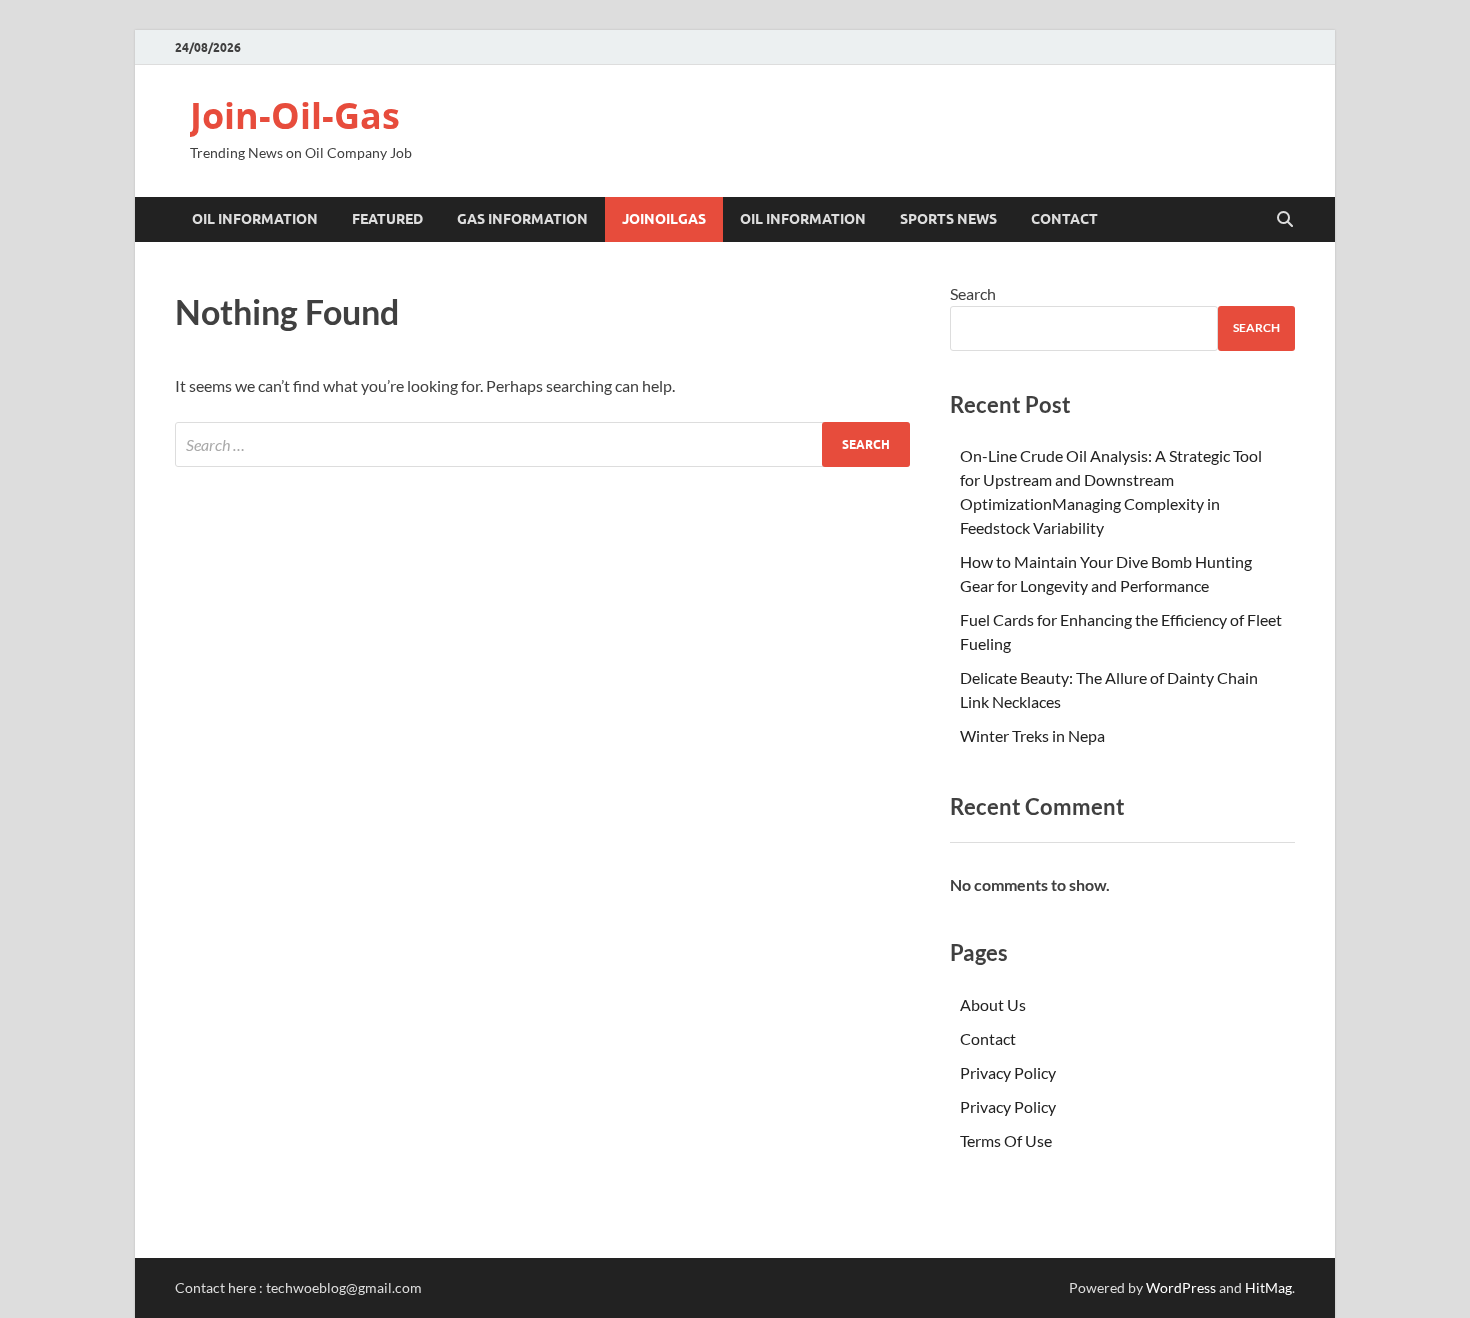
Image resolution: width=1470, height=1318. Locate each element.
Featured (387, 219)
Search (973, 293)
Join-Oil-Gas (295, 115)
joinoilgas (664, 219)
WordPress (1181, 1287)
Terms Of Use (1006, 1140)
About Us (993, 1004)
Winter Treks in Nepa (1032, 735)
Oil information (255, 219)
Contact (1064, 219)
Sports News (948, 219)
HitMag (1268, 1287)
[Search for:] (542, 444)
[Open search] (1285, 220)
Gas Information (522, 219)
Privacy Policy (1008, 1072)
